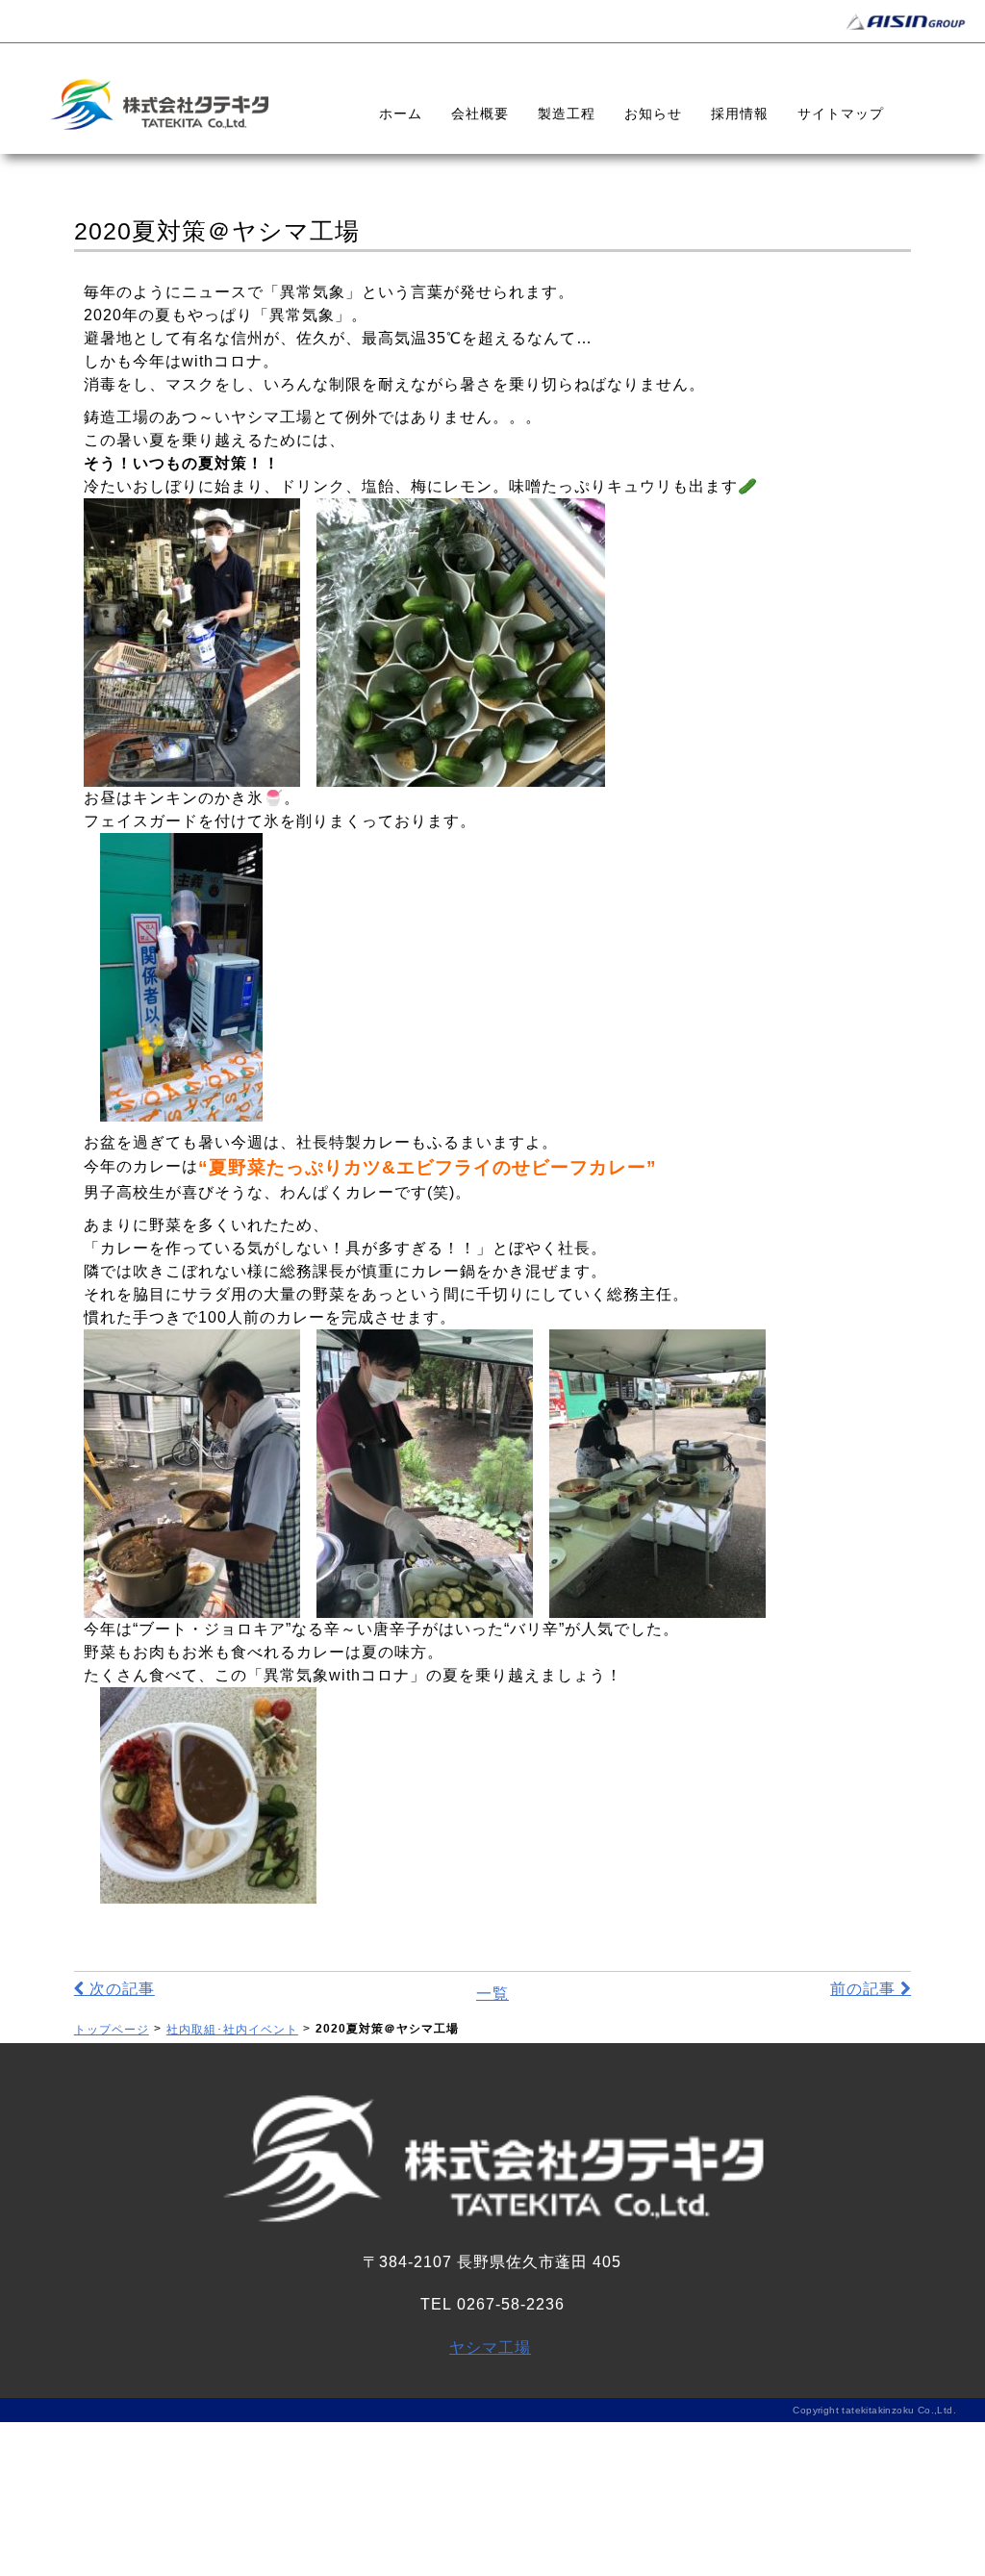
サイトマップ (841, 114)
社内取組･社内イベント (232, 2030)
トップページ (112, 2030)
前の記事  (871, 1989)
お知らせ (653, 114)
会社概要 (480, 114)
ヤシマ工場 (490, 2348)
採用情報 (740, 114)
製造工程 (567, 114)
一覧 (492, 1994)
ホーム (401, 114)
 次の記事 (114, 1989)
